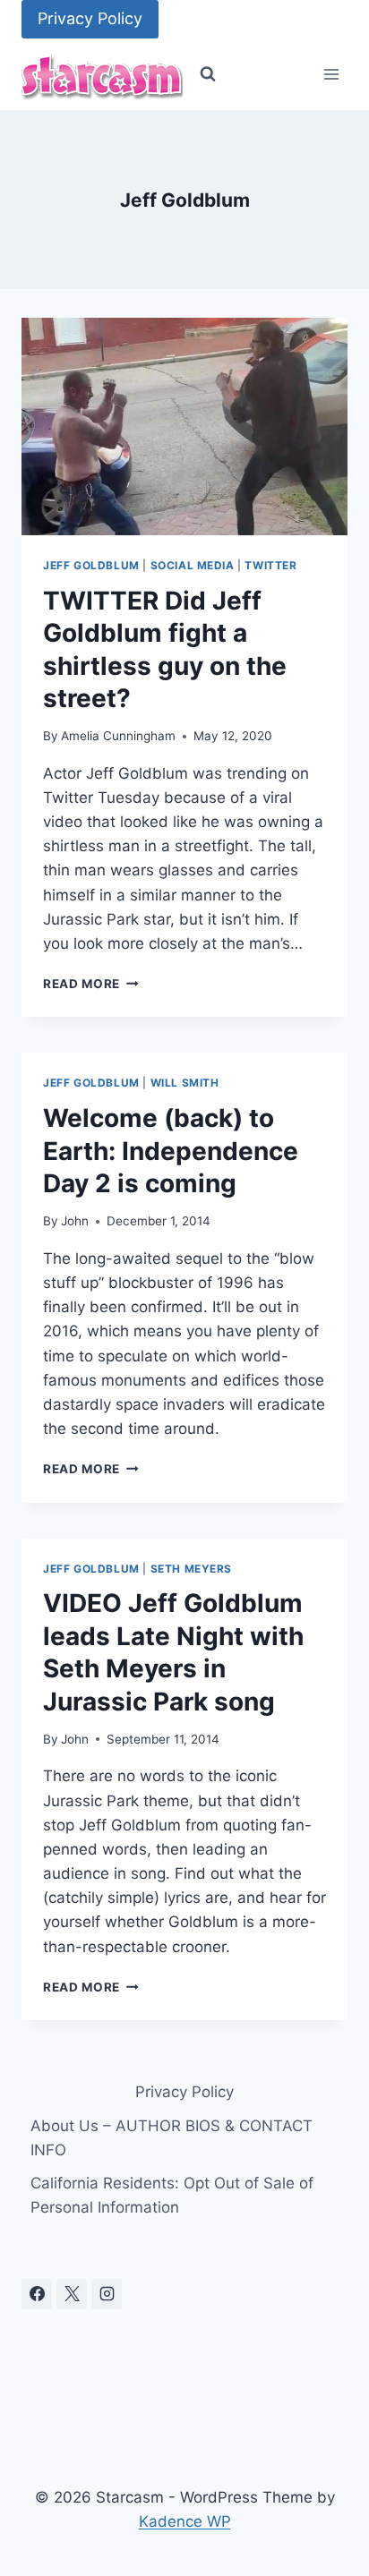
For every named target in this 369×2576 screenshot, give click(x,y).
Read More (91, 984)
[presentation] (184, 426)
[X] (72, 2294)
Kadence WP (185, 2521)
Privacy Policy (90, 18)
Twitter (270, 565)
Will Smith (185, 1083)
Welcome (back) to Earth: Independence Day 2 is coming (171, 1151)
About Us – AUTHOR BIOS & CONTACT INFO (172, 2138)
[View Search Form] (208, 74)
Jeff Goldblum (91, 565)
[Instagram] (107, 2294)
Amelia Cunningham (118, 736)
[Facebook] (37, 2294)
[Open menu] (331, 75)
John (75, 1221)
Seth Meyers (192, 1569)
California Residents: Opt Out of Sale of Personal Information (172, 2195)
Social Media (193, 565)
